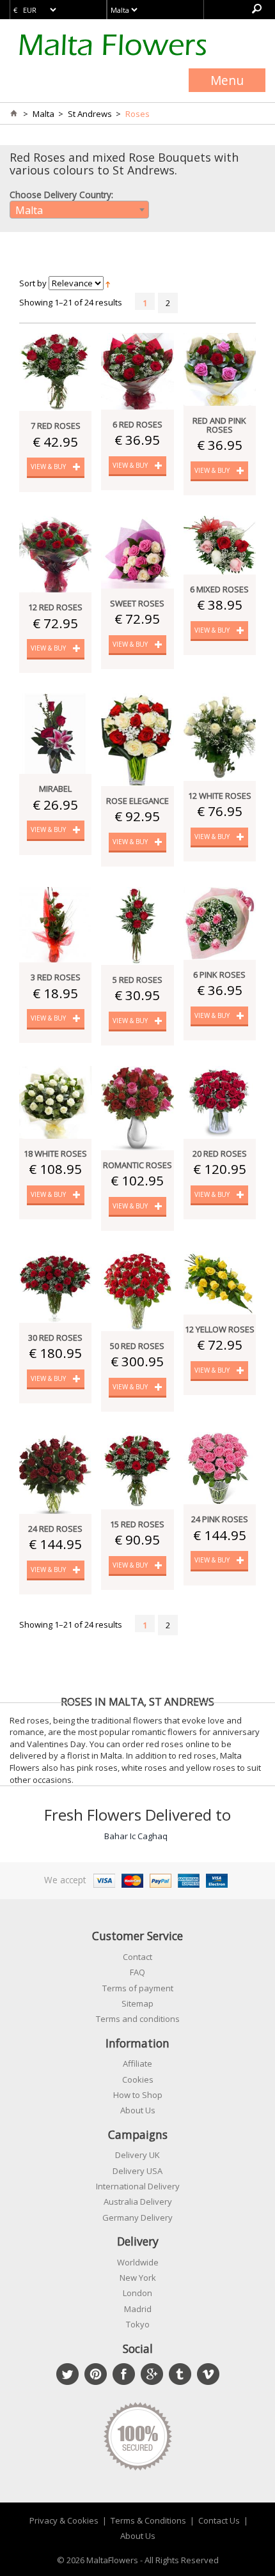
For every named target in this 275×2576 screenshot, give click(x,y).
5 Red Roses (137, 980)
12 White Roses (220, 796)
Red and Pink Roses (219, 425)
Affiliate (137, 2063)
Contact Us (219, 2520)
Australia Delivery (138, 2202)
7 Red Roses (56, 426)
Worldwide (138, 2262)
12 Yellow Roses (220, 1329)
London (137, 2293)
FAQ (137, 1972)
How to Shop (138, 2095)
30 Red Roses (55, 1338)
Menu (227, 80)
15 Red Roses (137, 1524)
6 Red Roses (137, 424)
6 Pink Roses (219, 975)
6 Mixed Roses (219, 589)
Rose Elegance (137, 801)
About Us (138, 2110)
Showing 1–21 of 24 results (71, 302)
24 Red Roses (55, 1529)
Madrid (138, 2309)
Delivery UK (137, 2155)
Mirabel (55, 789)
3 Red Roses (56, 977)
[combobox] (79, 210)
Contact (137, 1957)
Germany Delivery (137, 2217)
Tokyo (138, 2324)
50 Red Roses (137, 1346)
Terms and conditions (138, 2019)
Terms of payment (138, 1988)
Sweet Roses (137, 603)
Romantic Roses (137, 1165)
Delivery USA (137, 2171)
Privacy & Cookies (64, 2520)
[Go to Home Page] (13, 114)
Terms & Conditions (148, 2520)
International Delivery (138, 2186)
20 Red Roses (220, 1153)
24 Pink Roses (220, 1519)
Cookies (138, 2079)
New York (138, 2278)
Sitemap (137, 2003)
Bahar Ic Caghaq (136, 1836)
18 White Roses (55, 1153)
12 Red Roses (55, 607)
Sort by (33, 283)
